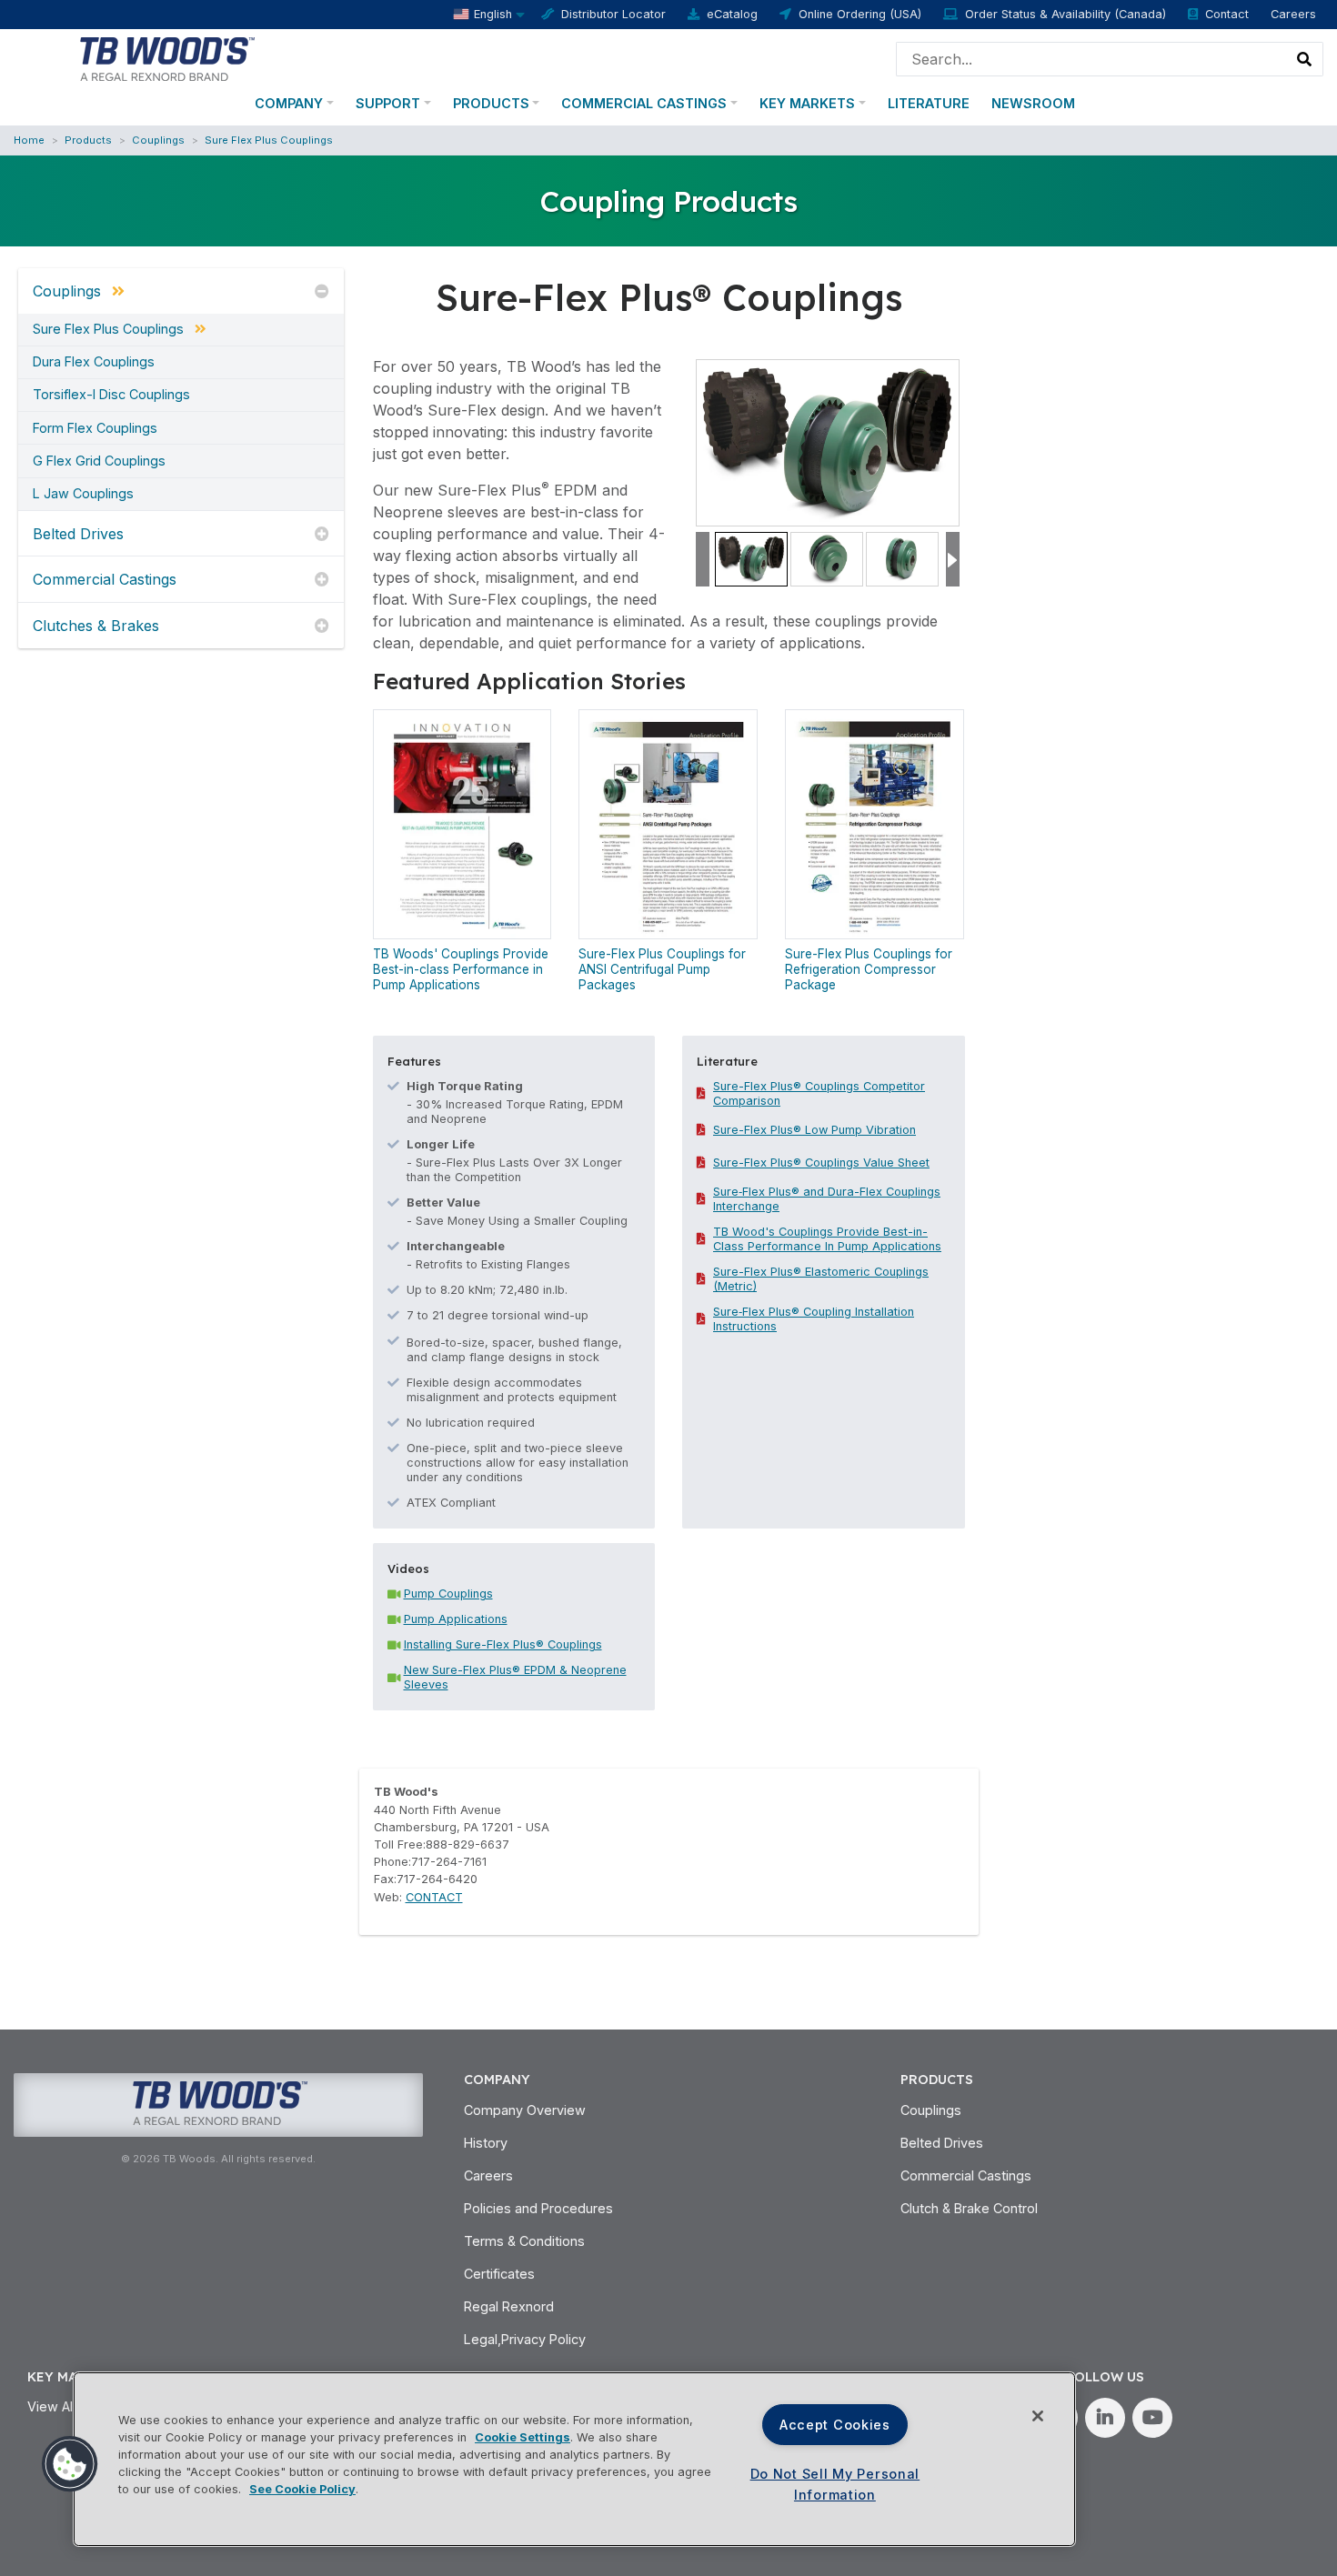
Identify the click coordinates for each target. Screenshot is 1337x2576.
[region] (574, 2459)
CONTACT (434, 1897)
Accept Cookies (835, 2425)
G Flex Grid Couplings (99, 461)
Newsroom (1033, 103)
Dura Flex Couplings (94, 362)
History (486, 2143)
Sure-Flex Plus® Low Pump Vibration (814, 1130)
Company (289, 103)
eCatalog (732, 14)
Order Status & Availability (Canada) (1066, 14)
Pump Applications (456, 1619)
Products (491, 103)
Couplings (158, 140)
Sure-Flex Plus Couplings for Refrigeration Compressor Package (869, 969)
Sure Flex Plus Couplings (269, 140)
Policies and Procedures (538, 2208)
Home (29, 140)
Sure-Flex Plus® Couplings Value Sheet (821, 1163)
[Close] (1038, 2416)
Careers (1293, 14)
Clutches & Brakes (96, 626)
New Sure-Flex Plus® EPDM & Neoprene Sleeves (515, 1677)
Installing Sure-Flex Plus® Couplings (503, 1644)
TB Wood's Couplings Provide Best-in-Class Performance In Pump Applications (827, 1239)
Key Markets (807, 103)
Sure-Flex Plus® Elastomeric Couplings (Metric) (821, 1279)
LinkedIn (1105, 2418)
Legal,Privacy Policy (525, 2339)
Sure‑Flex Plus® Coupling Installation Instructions (814, 1319)
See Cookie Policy (302, 2489)
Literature (929, 103)
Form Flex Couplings (95, 428)
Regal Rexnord (509, 2306)
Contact (1227, 14)
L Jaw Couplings (83, 494)
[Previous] (703, 560)
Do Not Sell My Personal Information (835, 2484)
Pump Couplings (448, 1594)
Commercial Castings (644, 103)
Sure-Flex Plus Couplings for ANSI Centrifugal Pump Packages (662, 969)
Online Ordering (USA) (860, 14)
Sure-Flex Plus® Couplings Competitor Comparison (819, 1093)
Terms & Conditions (524, 2241)
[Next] (953, 560)
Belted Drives (78, 534)
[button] (70, 2464)
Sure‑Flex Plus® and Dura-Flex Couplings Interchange (827, 1199)
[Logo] (166, 57)
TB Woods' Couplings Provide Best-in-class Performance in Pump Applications (461, 969)
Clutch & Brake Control (969, 2208)
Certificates (499, 2274)
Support (388, 103)
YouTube (1152, 2418)
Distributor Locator (613, 14)
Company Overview (525, 2110)
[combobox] (1092, 59)
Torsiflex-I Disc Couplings (111, 395)
